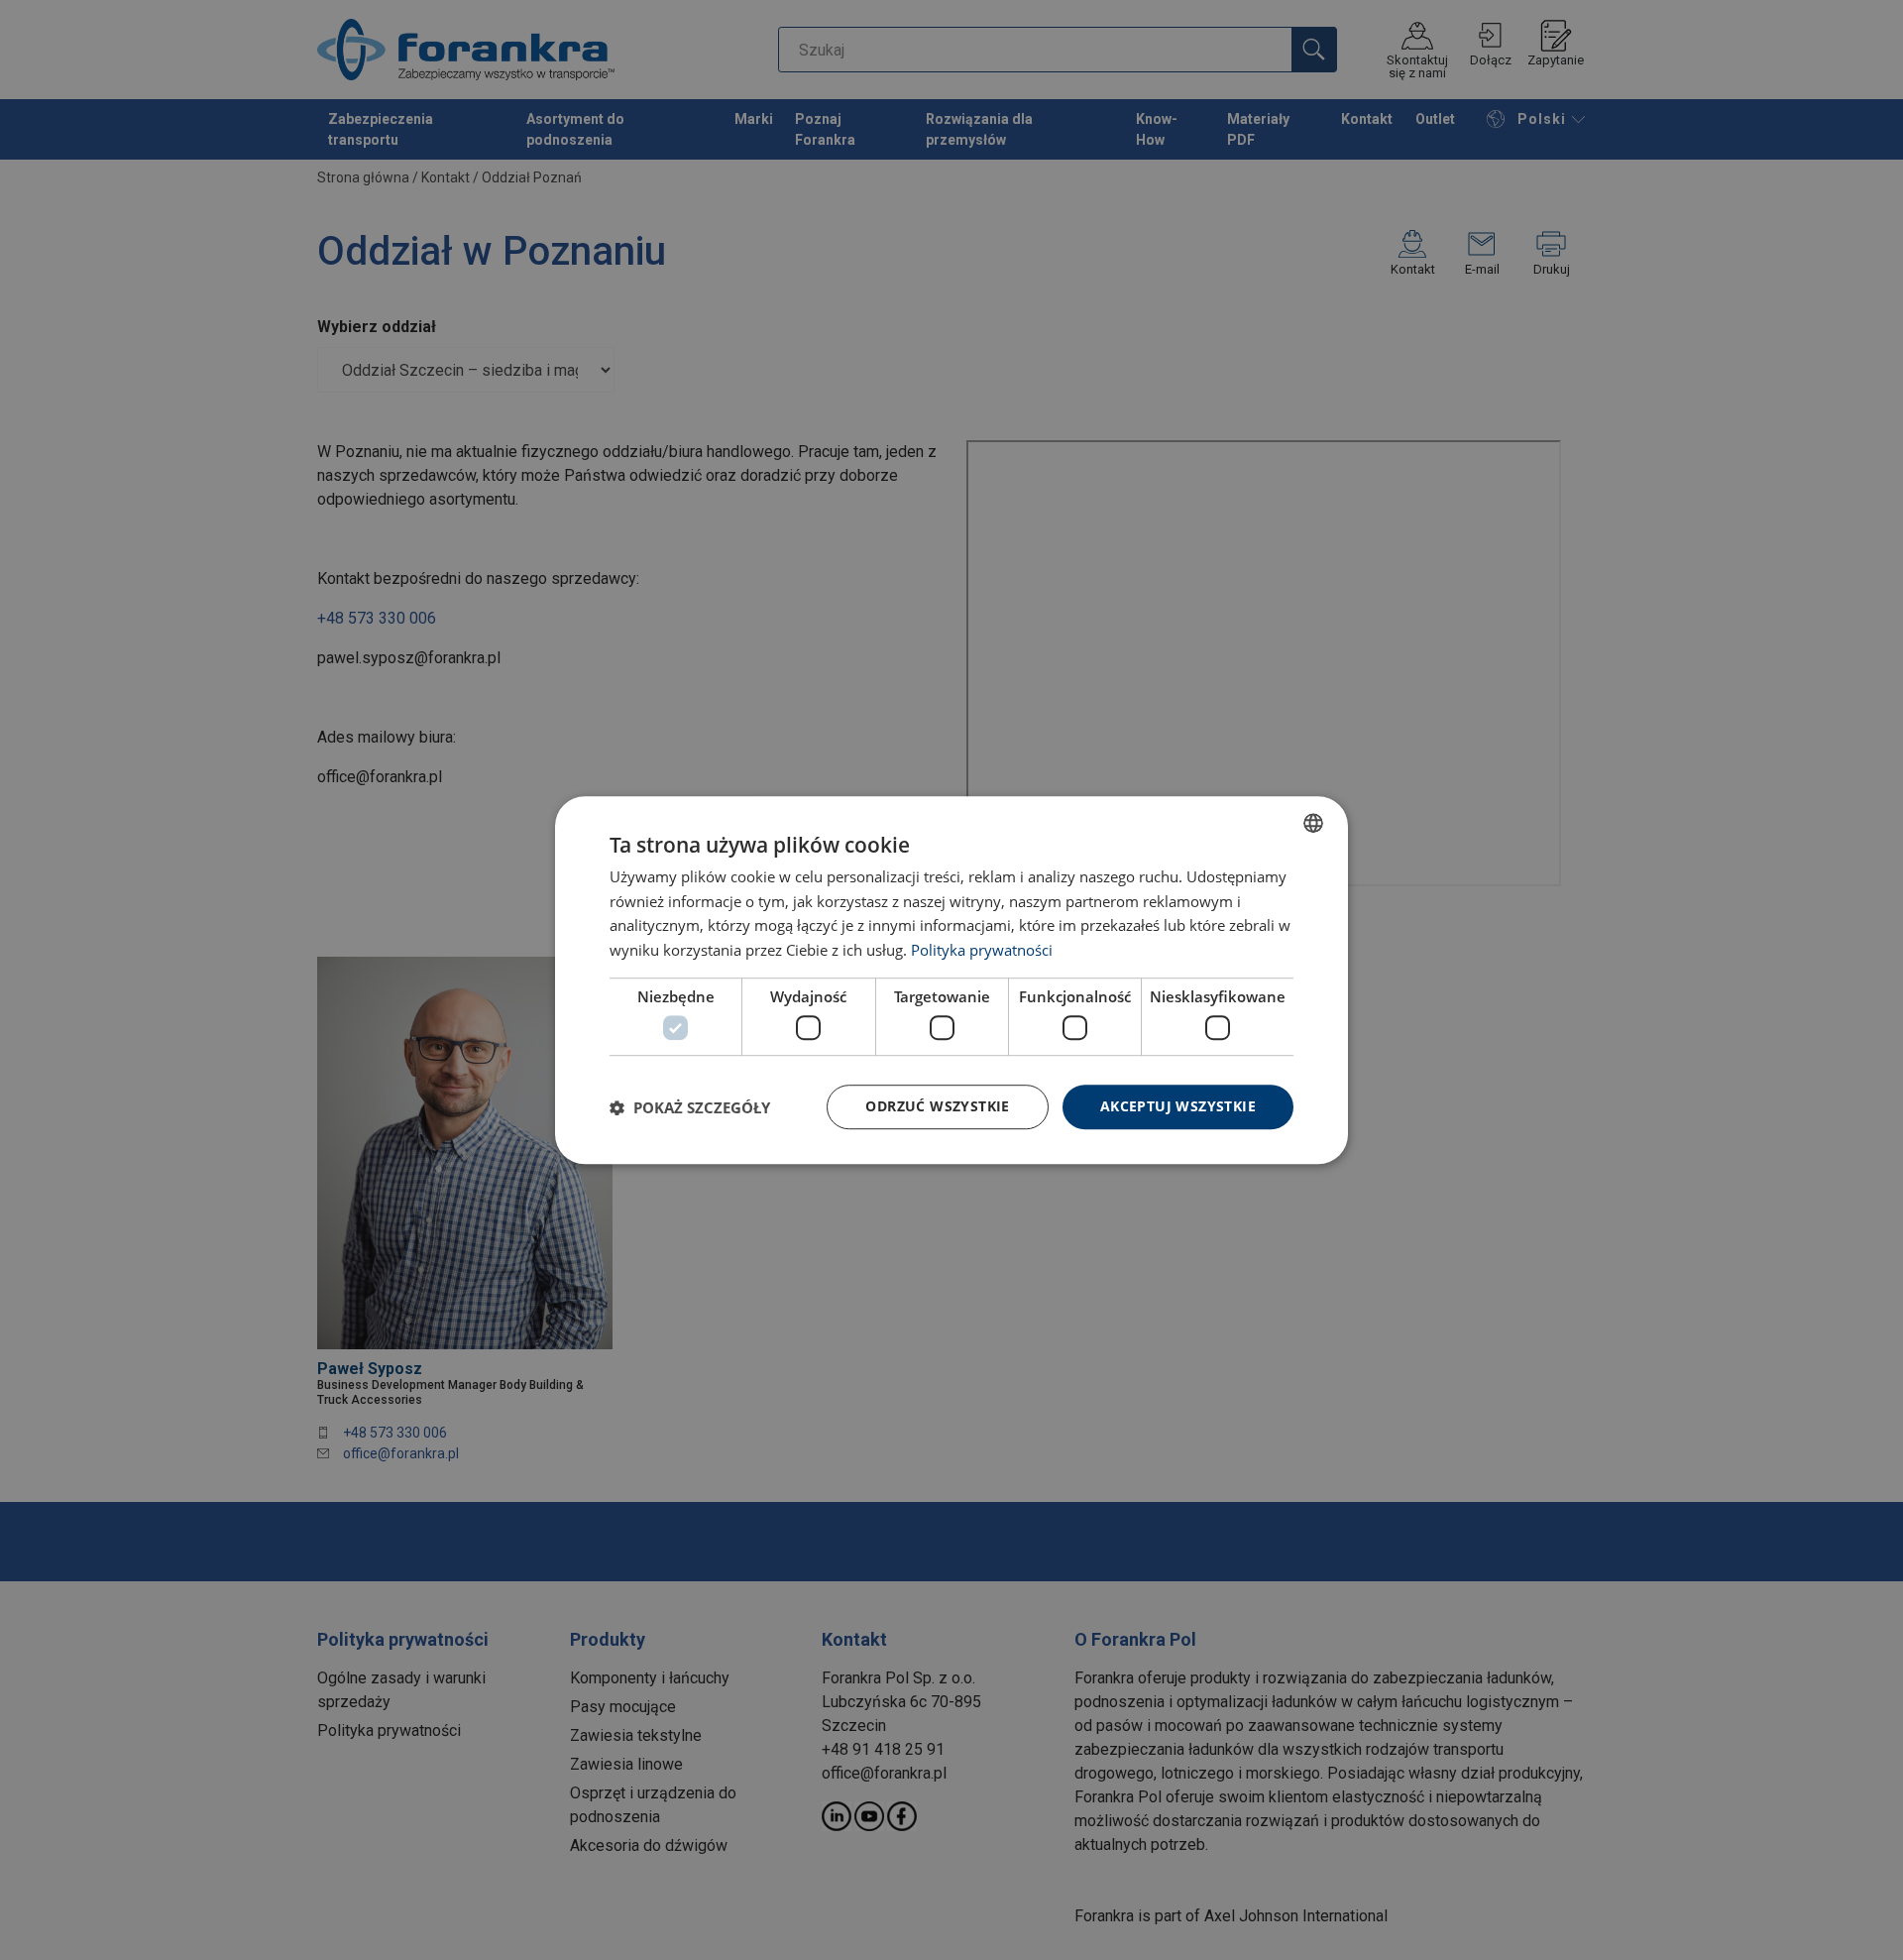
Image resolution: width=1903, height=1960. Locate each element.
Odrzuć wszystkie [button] (937, 1107)
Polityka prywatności (982, 950)
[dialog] (951, 980)
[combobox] (1313, 823)
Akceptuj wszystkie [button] (1178, 1107)
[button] (690, 1107)
